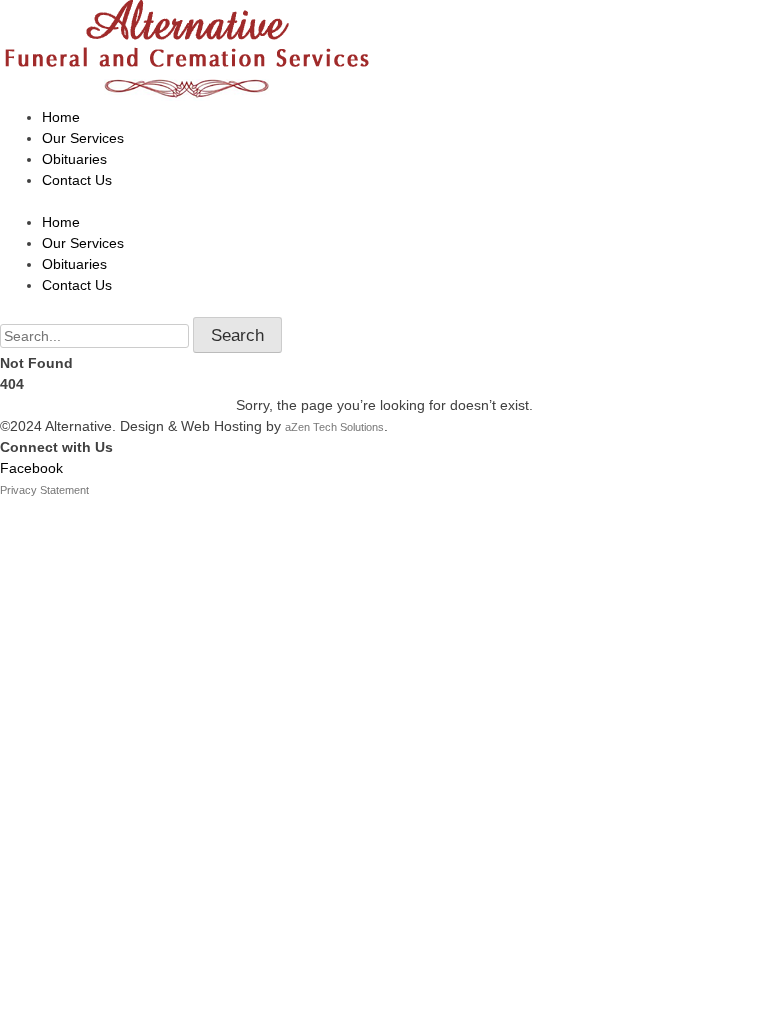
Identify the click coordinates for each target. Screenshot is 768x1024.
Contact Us (77, 180)
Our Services (83, 138)
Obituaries (74, 159)
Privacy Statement (44, 490)
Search (237, 335)
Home (61, 117)
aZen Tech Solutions (334, 427)
